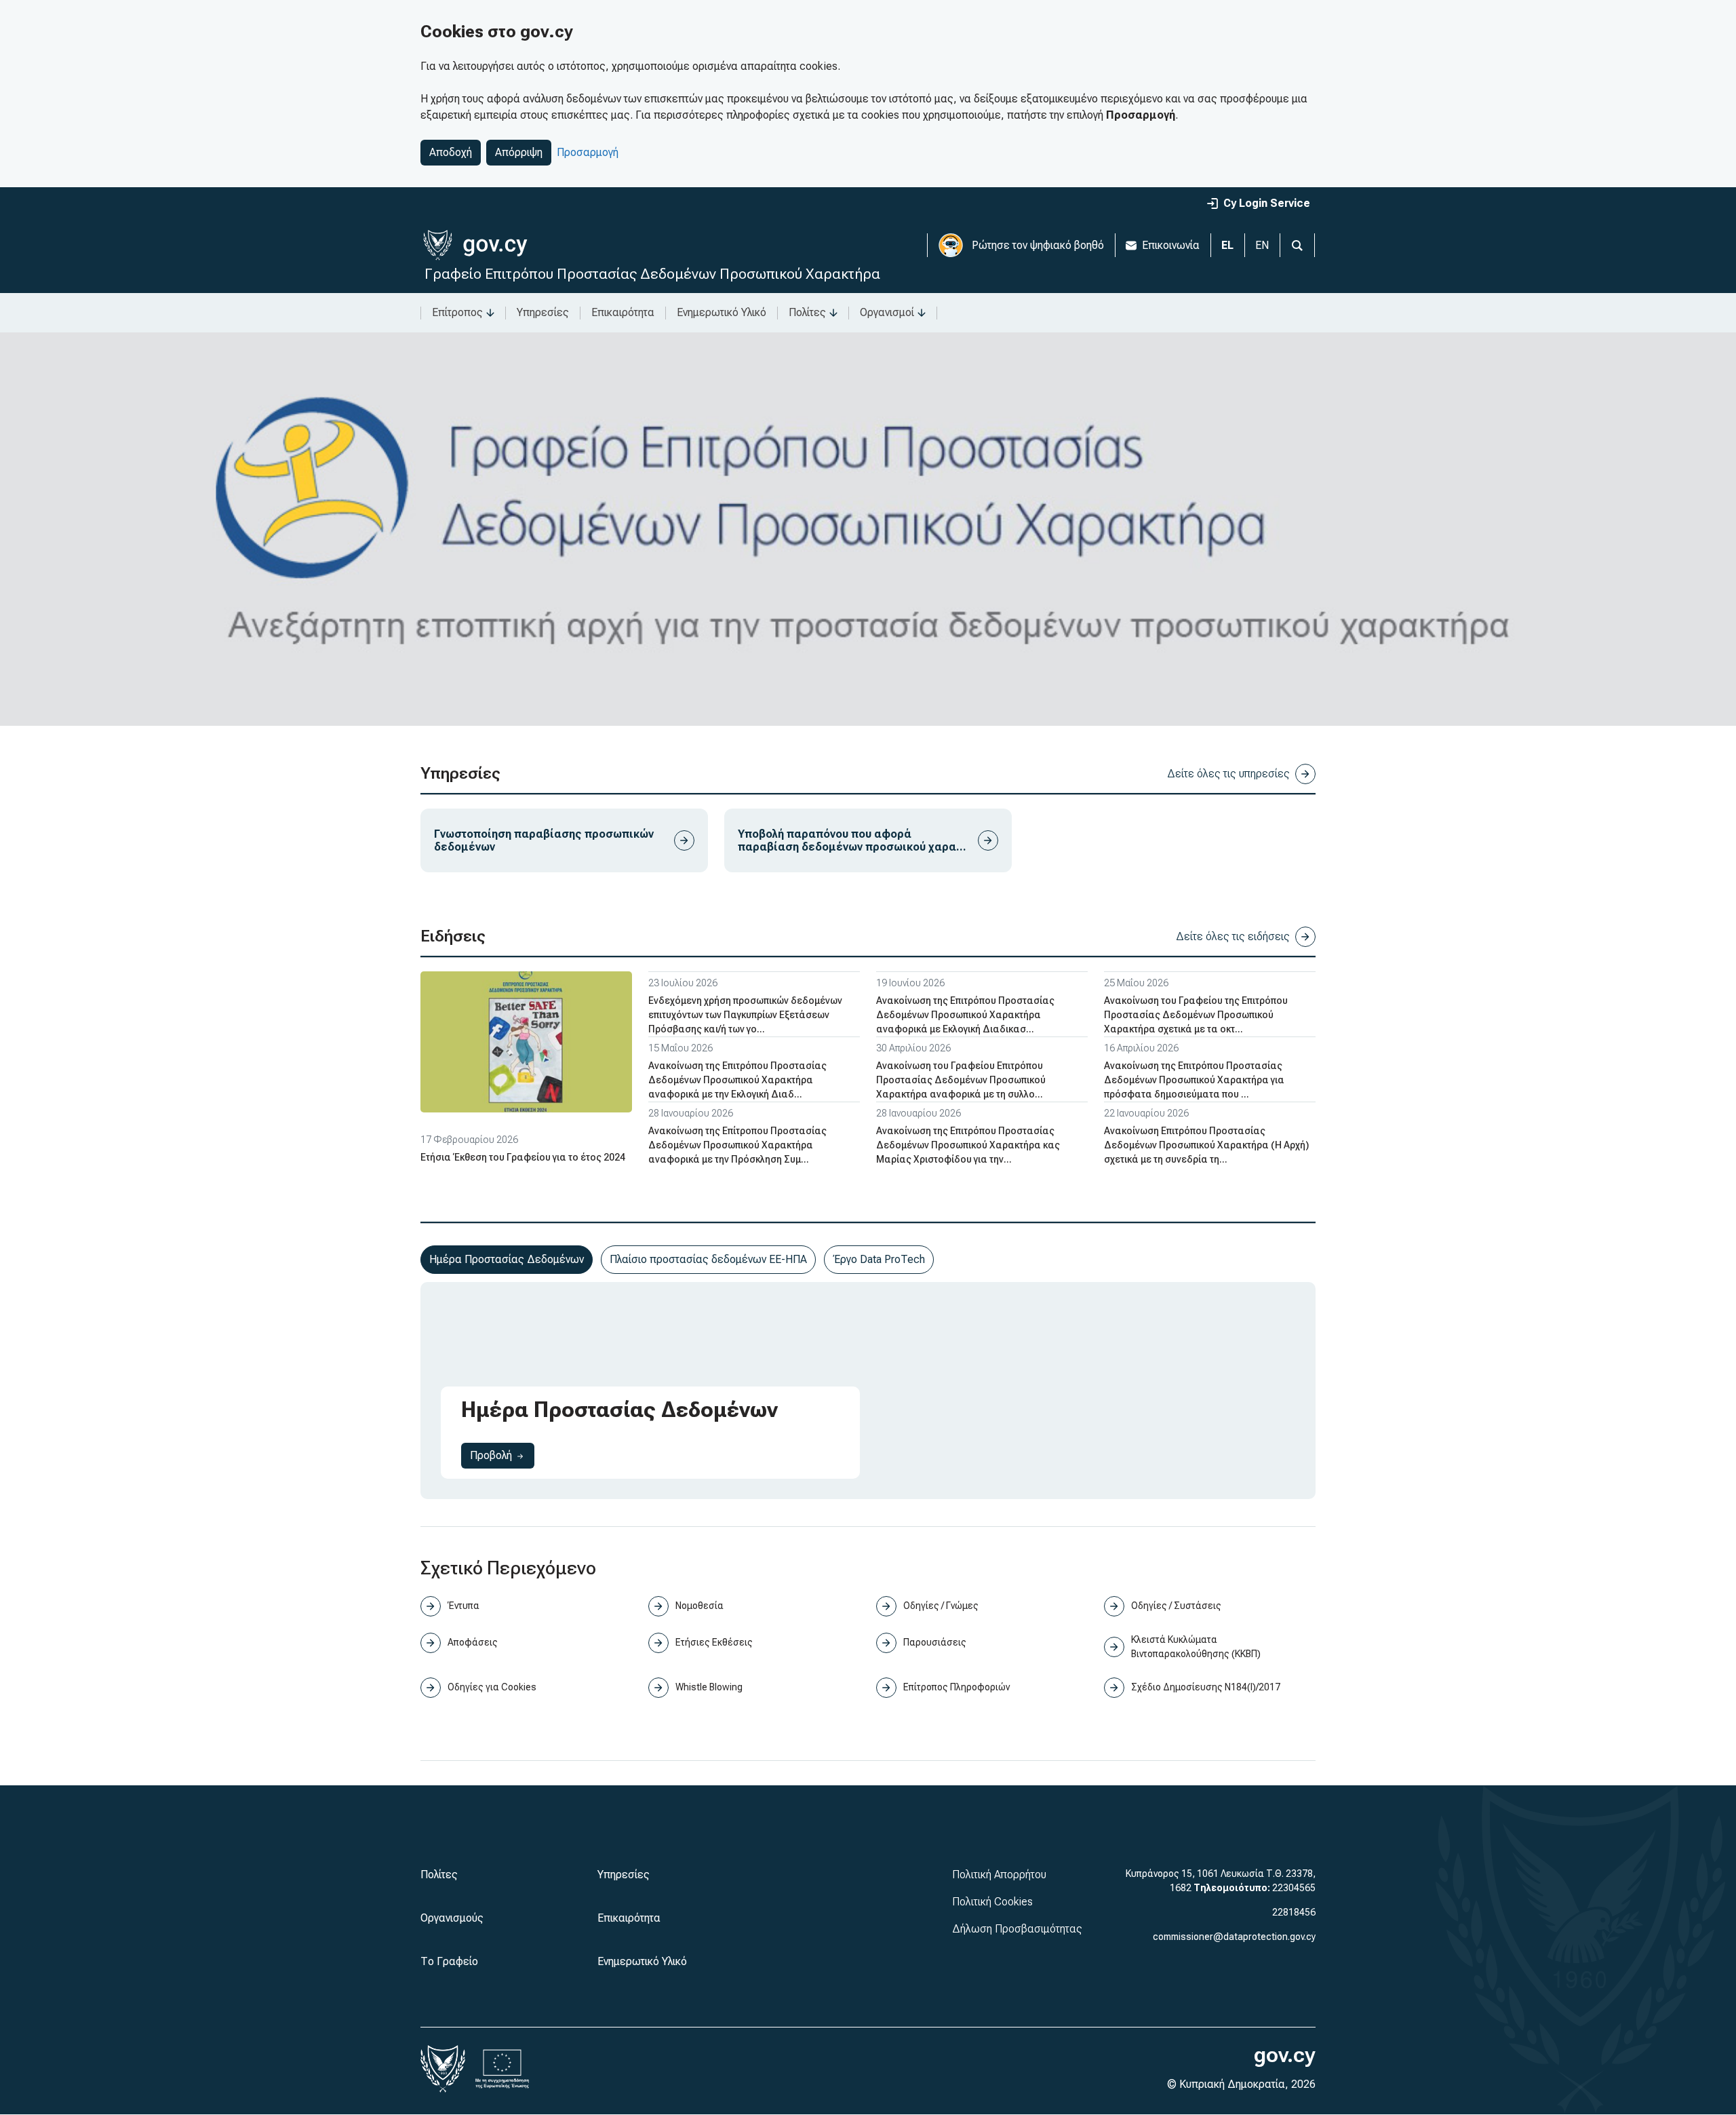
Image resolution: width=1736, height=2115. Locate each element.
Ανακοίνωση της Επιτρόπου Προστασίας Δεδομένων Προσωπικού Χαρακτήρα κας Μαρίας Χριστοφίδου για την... (968, 1145)
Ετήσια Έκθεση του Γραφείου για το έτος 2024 (523, 1157)
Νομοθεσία (699, 1606)
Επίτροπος (457, 312)
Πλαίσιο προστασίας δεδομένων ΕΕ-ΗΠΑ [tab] (708, 1259)
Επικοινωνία (1171, 245)
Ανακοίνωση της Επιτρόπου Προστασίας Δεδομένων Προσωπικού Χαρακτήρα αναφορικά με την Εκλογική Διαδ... (737, 1080)
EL (1227, 245)
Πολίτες (807, 312)
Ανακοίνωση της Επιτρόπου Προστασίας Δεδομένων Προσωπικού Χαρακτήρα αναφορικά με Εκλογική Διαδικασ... (965, 1015)
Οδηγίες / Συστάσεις (1176, 1606)
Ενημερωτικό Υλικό (722, 312)
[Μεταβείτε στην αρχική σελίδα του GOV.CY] (475, 245)
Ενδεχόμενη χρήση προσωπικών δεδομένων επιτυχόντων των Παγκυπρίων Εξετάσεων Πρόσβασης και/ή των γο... (745, 1015)
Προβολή (502, 1455)
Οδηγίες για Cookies (492, 1687)
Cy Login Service (1267, 203)
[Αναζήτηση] (1297, 245)
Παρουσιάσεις (935, 1642)
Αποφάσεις (473, 1642)
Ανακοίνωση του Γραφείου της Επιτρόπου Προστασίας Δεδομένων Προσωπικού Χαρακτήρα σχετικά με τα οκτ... (1196, 1015)
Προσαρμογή (588, 152)
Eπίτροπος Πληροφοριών (956, 1687)
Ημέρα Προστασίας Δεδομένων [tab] (507, 1259)
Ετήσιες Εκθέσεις (714, 1642)
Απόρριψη (519, 152)
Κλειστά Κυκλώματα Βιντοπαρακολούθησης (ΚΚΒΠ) (1196, 1647)
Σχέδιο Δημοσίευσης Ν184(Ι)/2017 (1206, 1687)
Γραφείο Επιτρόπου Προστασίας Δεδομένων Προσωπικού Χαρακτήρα (652, 274)
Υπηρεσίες (543, 312)
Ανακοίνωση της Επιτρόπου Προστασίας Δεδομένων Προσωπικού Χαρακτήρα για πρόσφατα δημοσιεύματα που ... (1194, 1080)
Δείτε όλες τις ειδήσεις (1233, 936)
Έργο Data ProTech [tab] (879, 1259)
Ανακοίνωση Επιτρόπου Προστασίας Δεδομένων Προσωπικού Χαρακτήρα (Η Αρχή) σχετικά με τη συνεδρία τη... (1206, 1145)
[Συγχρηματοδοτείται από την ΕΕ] (502, 2069)
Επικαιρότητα (623, 312)
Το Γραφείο (449, 1961)
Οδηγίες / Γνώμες (941, 1606)
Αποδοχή (451, 152)
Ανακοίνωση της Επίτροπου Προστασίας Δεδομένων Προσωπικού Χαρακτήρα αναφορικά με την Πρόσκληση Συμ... (737, 1145)
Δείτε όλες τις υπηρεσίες (1228, 774)
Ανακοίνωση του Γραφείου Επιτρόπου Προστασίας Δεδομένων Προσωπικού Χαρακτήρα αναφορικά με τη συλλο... (961, 1080)
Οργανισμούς (452, 1918)
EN (1262, 245)
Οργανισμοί (887, 312)
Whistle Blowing (709, 1687)
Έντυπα (463, 1606)
